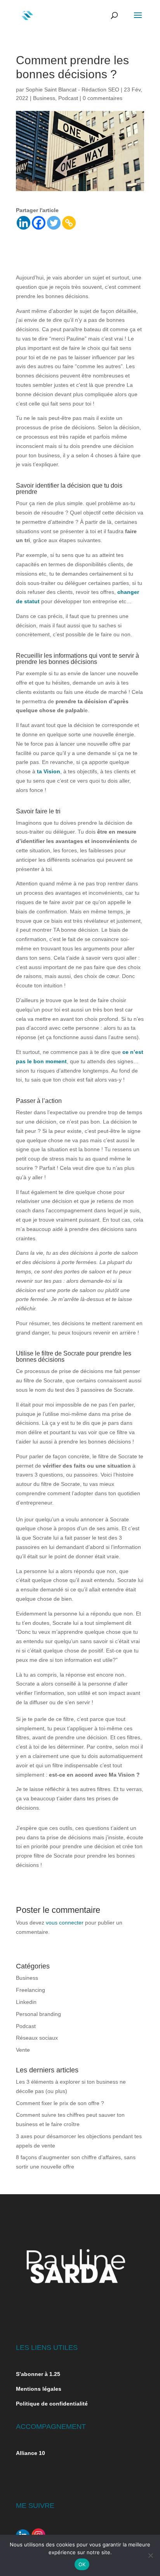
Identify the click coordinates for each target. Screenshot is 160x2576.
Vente (23, 2050)
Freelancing (30, 1990)
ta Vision (49, 771)
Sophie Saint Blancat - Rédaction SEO (72, 90)
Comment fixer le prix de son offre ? (60, 2103)
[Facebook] (39, 223)
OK (82, 2564)
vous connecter (65, 1923)
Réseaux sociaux (37, 2038)
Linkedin (26, 2002)
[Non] (150, 2555)
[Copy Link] (69, 223)
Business (44, 98)
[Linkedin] (23, 223)
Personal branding (38, 2014)
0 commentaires (103, 98)
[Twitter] (54, 223)
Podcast (68, 98)
